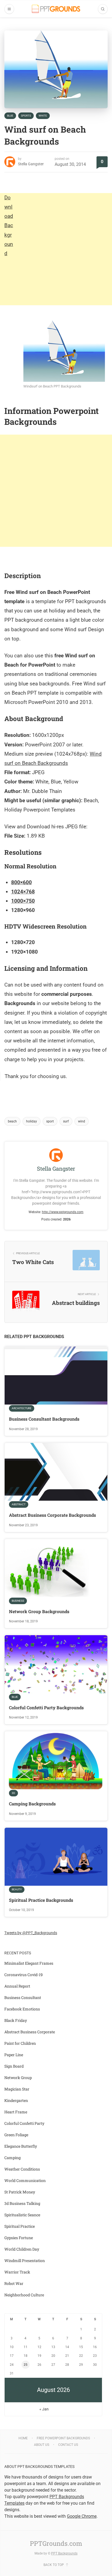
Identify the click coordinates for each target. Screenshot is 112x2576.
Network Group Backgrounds (39, 1611)
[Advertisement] (56, 249)
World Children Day (22, 2249)
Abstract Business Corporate (30, 2032)
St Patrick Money (20, 2192)
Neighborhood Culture (24, 2295)
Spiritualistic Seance (22, 2215)
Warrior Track (17, 2272)
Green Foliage (16, 2135)
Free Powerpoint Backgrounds (63, 2438)
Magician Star (17, 2089)
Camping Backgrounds (32, 1804)
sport (50, 1121)
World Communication (25, 2180)
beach (12, 1121)
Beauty (17, 1889)
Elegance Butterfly (21, 2146)
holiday (32, 1121)
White (43, 116)
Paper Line (14, 2055)
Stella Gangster (31, 164)
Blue (10, 116)
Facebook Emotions (22, 2009)
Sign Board (14, 2066)
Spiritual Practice (20, 2226)
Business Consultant (23, 1997)
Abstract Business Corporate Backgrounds (52, 1515)
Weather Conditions (22, 2169)
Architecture (22, 1408)
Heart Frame (16, 2112)
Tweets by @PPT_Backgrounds (31, 1933)
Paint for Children (20, 2043)
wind (82, 1121)
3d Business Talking (22, 2203)
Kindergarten (16, 2100)
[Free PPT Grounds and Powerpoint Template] (56, 9)
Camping (13, 2158)
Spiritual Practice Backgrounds (41, 1900)
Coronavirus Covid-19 (24, 1975)
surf (66, 1121)
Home (23, 2438)
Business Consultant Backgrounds (44, 1419)
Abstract (19, 1504)
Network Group (18, 2078)
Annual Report (17, 1986)
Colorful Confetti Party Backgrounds (46, 1707)
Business (18, 1601)
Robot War (14, 2283)
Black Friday (16, 2020)
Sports (26, 116)
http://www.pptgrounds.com (63, 1212)
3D (13, 1793)
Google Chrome (82, 2516)
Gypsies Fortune (19, 2238)
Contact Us (68, 2445)
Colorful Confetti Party (24, 2123)
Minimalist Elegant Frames (29, 1963)
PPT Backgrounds (64, 2553)
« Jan (44, 2409)
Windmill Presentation (25, 2261)
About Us (42, 2445)
